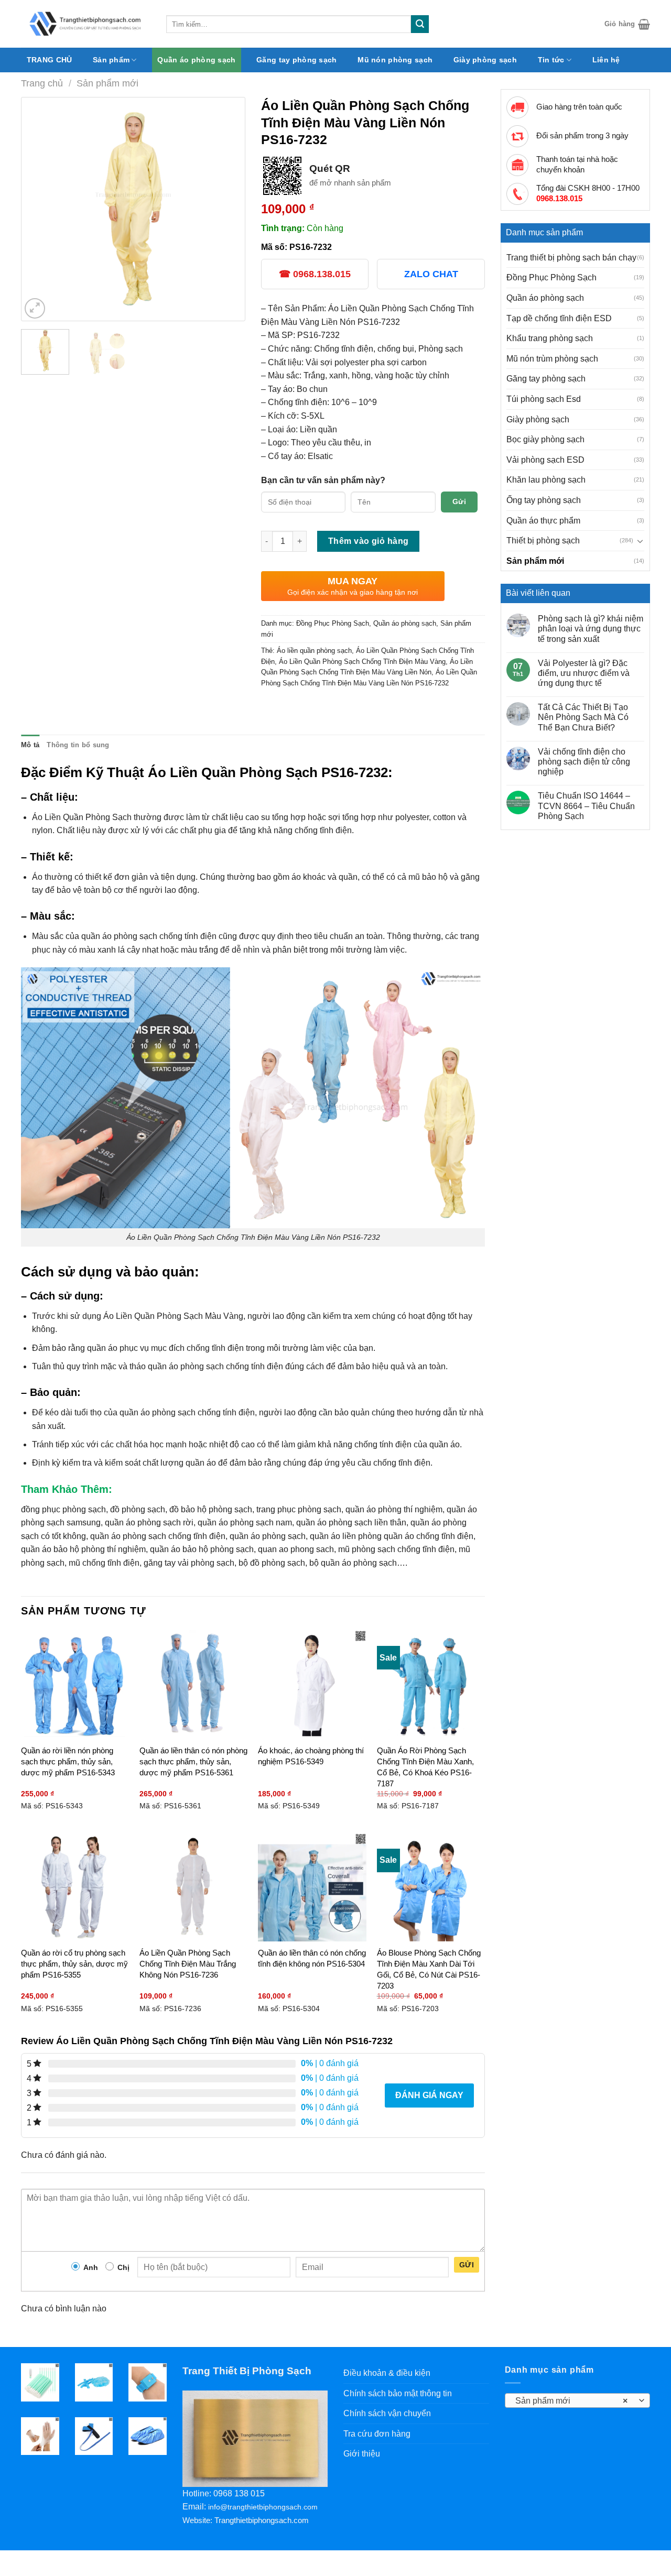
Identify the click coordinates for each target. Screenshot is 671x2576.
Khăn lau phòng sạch (546, 480)
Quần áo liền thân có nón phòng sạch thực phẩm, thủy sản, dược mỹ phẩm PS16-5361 (193, 1761)
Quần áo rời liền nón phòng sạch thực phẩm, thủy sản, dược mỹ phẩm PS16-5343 (68, 1761)
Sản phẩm (111, 60)
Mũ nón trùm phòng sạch (552, 359)
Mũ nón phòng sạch (395, 60)
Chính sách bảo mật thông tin (398, 2393)
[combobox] (578, 2400)
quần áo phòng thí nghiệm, (395, 1509)
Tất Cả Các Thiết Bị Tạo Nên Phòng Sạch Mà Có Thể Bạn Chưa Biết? (583, 717)
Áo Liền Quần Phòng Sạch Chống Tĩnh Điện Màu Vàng (362, 662)
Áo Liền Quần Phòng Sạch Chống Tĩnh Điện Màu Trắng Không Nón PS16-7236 (188, 1964)
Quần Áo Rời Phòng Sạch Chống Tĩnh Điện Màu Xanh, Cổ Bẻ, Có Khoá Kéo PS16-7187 (425, 1767)
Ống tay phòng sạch (544, 500)
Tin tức (551, 60)
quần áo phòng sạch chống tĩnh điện (158, 1536)
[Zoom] (35, 308)
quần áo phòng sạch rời (149, 1522)
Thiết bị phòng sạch (543, 541)
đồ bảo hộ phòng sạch (211, 1509)
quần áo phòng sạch (268, 1536)
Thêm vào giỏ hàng (369, 541)
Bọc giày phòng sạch (545, 439)
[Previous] (39, 209)
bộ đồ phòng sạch (272, 1563)
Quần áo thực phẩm (543, 521)
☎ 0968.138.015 (315, 274)
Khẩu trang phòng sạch (550, 338)
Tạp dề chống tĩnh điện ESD (559, 318)
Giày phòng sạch (485, 60)
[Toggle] (640, 541)
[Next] (227, 209)
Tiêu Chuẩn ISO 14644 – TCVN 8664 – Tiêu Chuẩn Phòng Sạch (586, 806)
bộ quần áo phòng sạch (353, 1563)
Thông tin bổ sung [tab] (78, 745)
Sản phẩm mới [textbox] (571, 2401)
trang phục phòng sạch (299, 1509)
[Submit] (420, 24)
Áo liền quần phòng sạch (314, 651)
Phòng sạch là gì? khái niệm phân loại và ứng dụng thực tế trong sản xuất (591, 629)
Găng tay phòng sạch (296, 60)
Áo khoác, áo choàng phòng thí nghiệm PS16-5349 (311, 1756)
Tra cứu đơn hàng (377, 2434)
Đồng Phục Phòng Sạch (551, 277)
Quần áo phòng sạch (196, 60)
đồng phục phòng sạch (63, 1509)
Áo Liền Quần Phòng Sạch (82, 817)
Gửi (459, 501)
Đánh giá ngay (429, 2095)
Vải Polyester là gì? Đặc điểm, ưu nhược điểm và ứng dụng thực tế (584, 673)
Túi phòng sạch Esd (544, 399)
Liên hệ (606, 60)
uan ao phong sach (298, 1549)
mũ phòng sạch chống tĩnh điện (396, 1549)
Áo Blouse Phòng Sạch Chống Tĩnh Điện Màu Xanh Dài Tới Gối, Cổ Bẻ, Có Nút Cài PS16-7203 (429, 1969)
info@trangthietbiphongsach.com (263, 2507)
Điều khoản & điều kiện (387, 2373)
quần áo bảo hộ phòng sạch (202, 1549)
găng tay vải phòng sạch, (190, 1563)
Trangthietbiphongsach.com (262, 2520)
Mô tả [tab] (30, 745)
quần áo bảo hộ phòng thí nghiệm (83, 1549)
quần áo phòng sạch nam (245, 1522)
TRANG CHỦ (50, 60)
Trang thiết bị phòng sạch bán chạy (571, 258)
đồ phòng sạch (138, 1509)
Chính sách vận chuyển (387, 2413)
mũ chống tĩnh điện (104, 1563)
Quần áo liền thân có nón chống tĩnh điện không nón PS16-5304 (312, 1958)
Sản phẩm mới (107, 83)
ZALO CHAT (431, 274)
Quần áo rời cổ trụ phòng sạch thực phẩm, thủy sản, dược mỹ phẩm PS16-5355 (74, 1964)
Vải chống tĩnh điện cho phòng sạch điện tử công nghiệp (584, 762)
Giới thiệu (362, 2454)
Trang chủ (42, 83)
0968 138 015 (239, 2493)
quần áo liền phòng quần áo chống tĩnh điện (392, 1536)
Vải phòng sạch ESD (545, 460)
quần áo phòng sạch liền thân (351, 1522)
